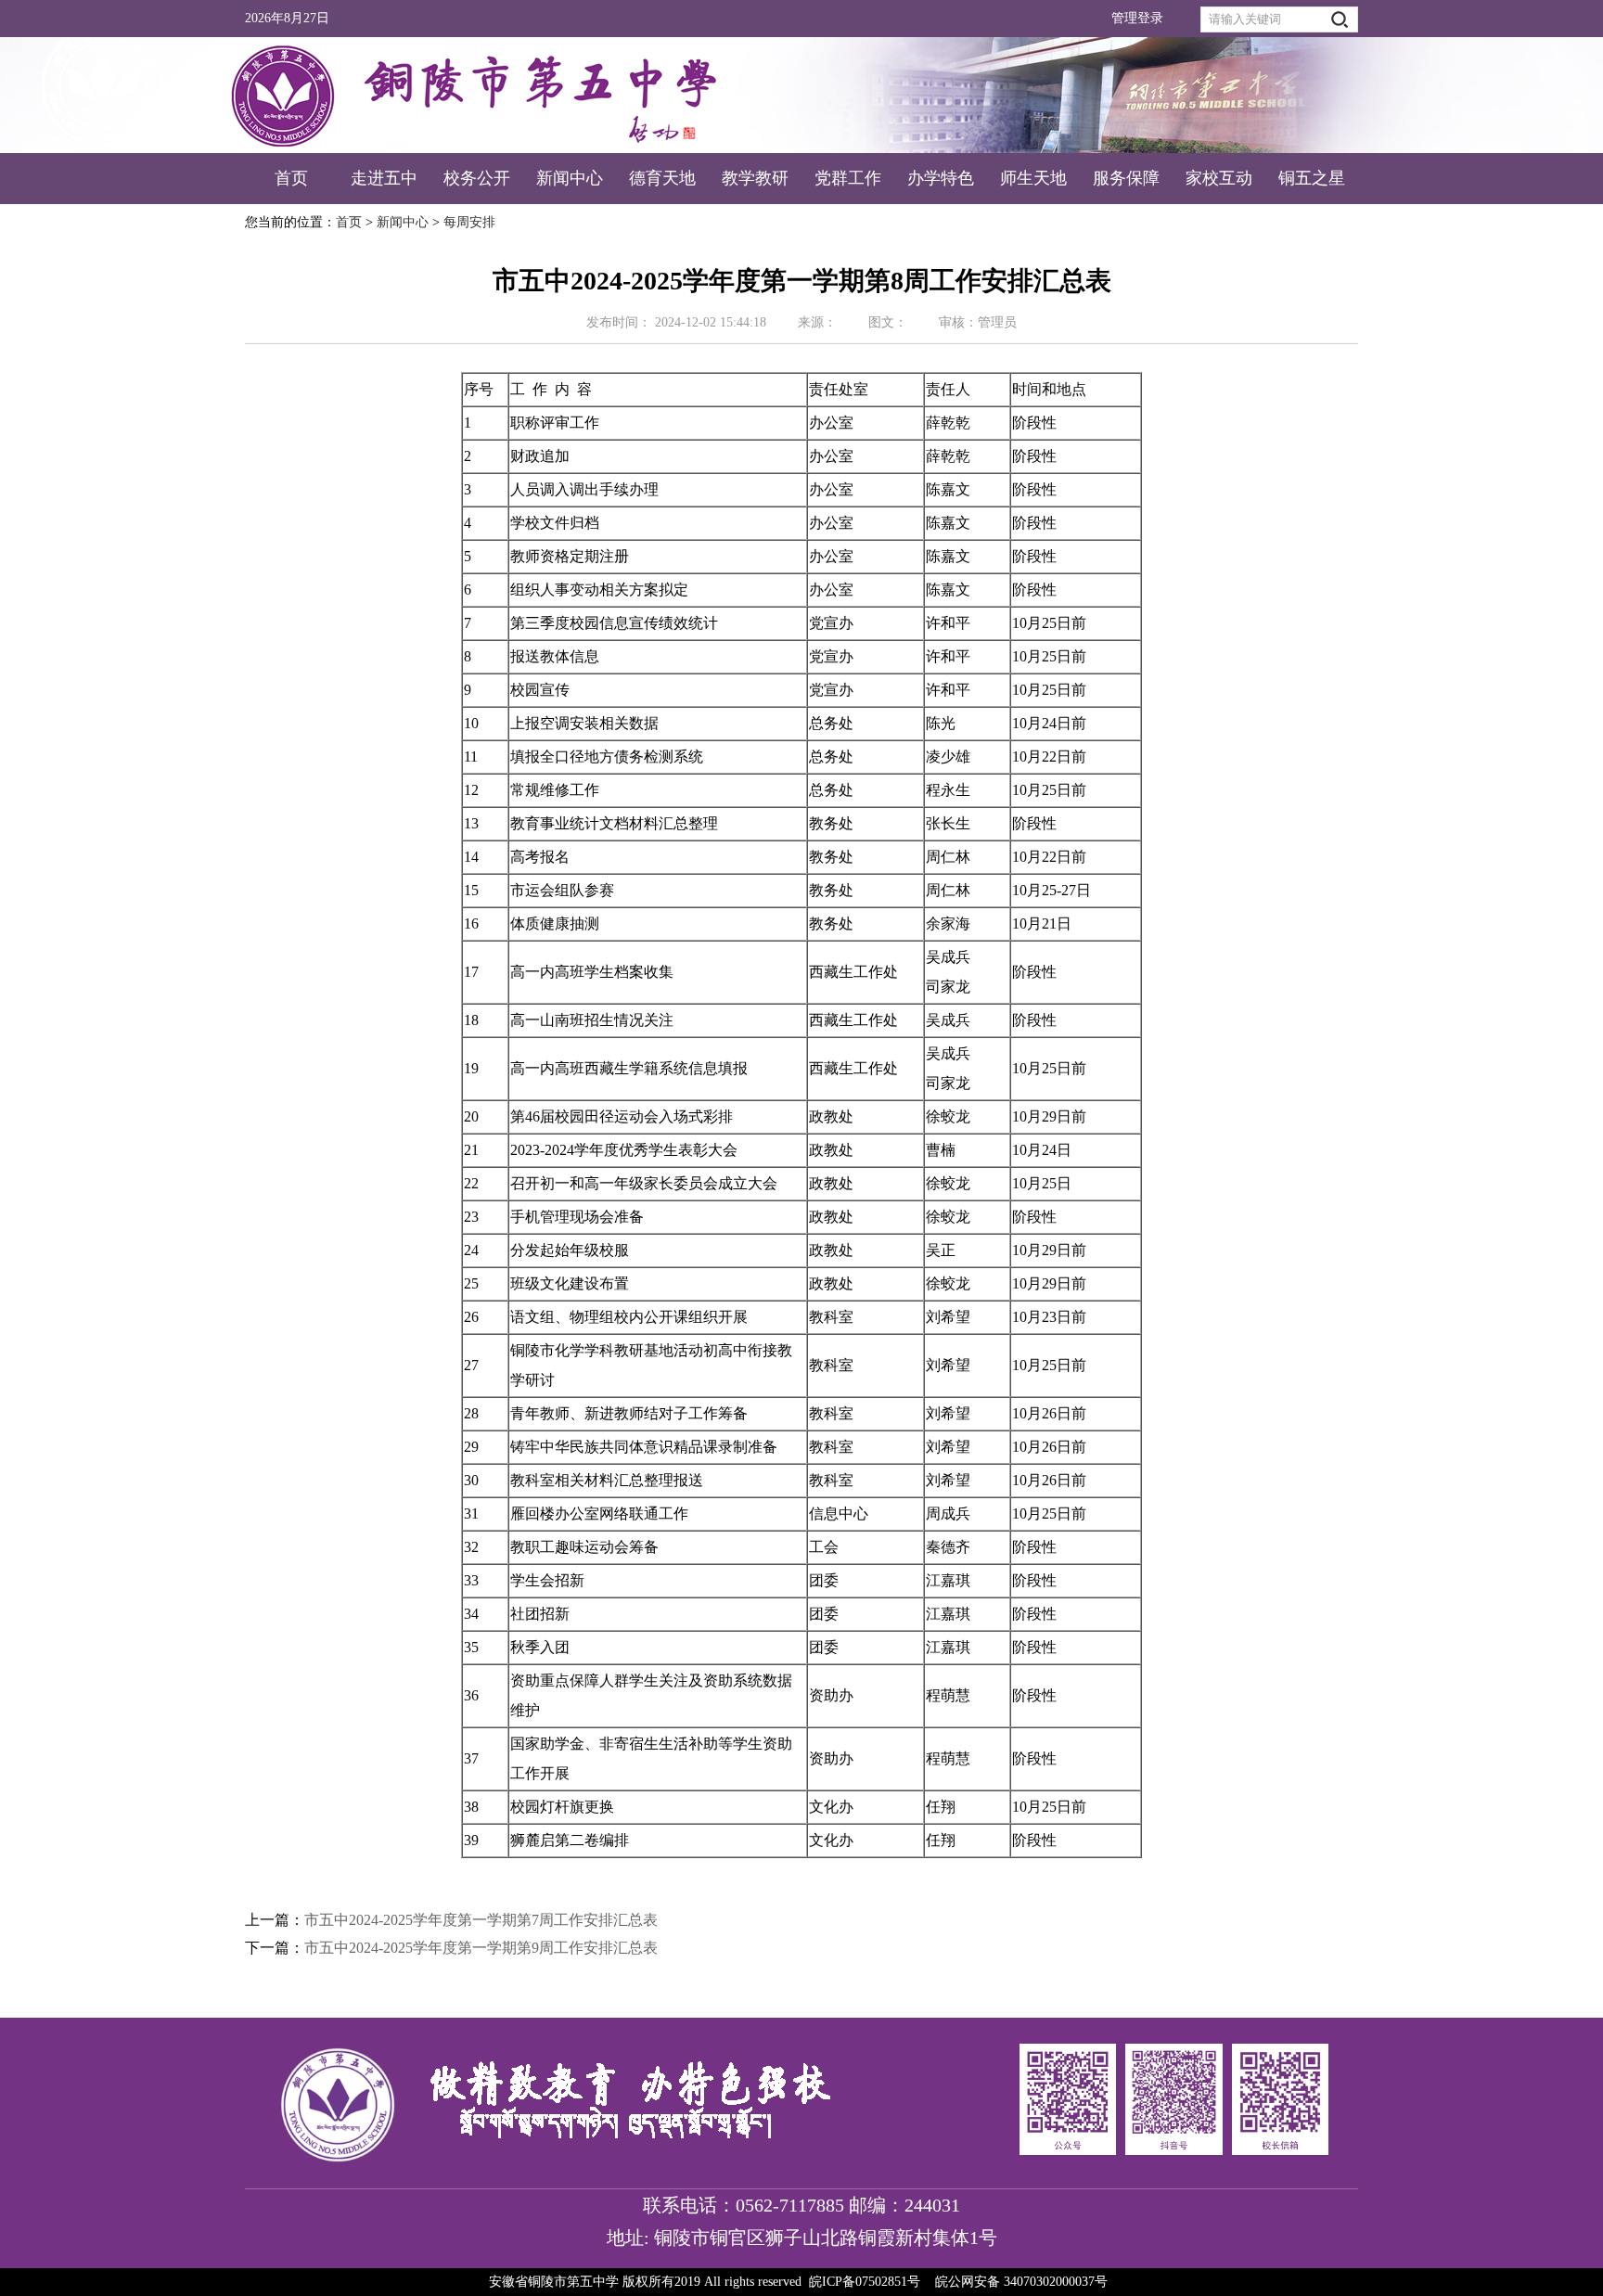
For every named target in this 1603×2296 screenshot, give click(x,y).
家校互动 (1219, 178)
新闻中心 (570, 178)
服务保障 (1126, 178)
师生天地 (1033, 178)
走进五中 (384, 178)
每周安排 (469, 222)
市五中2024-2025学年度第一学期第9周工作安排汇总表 (481, 1948)
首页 (291, 178)
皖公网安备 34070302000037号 (1021, 2282)
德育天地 (662, 178)
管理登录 (1137, 18)
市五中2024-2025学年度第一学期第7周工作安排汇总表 (481, 1920)
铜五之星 (1312, 178)
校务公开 (477, 178)
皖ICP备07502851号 (865, 2282)
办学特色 (941, 178)
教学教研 (755, 178)
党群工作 (848, 178)
